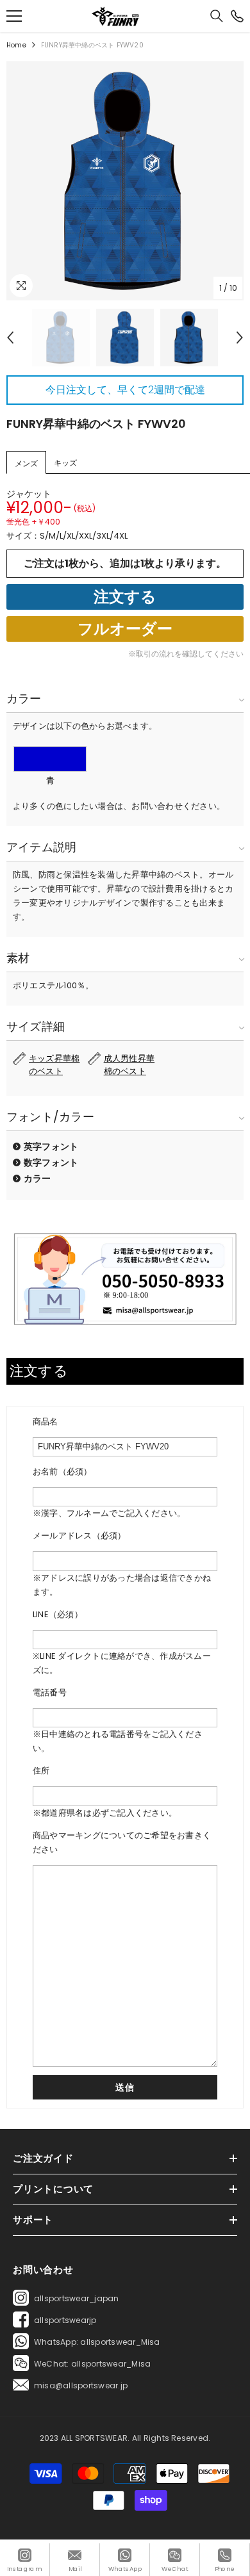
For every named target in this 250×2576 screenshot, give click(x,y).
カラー (37, 1178)
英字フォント (51, 1146)
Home (16, 45)
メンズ (26, 463)
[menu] (14, 16)
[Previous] (10, 338)
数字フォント (51, 1162)
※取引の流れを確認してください (186, 654)
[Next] (240, 338)
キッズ (65, 463)
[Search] (217, 16)
